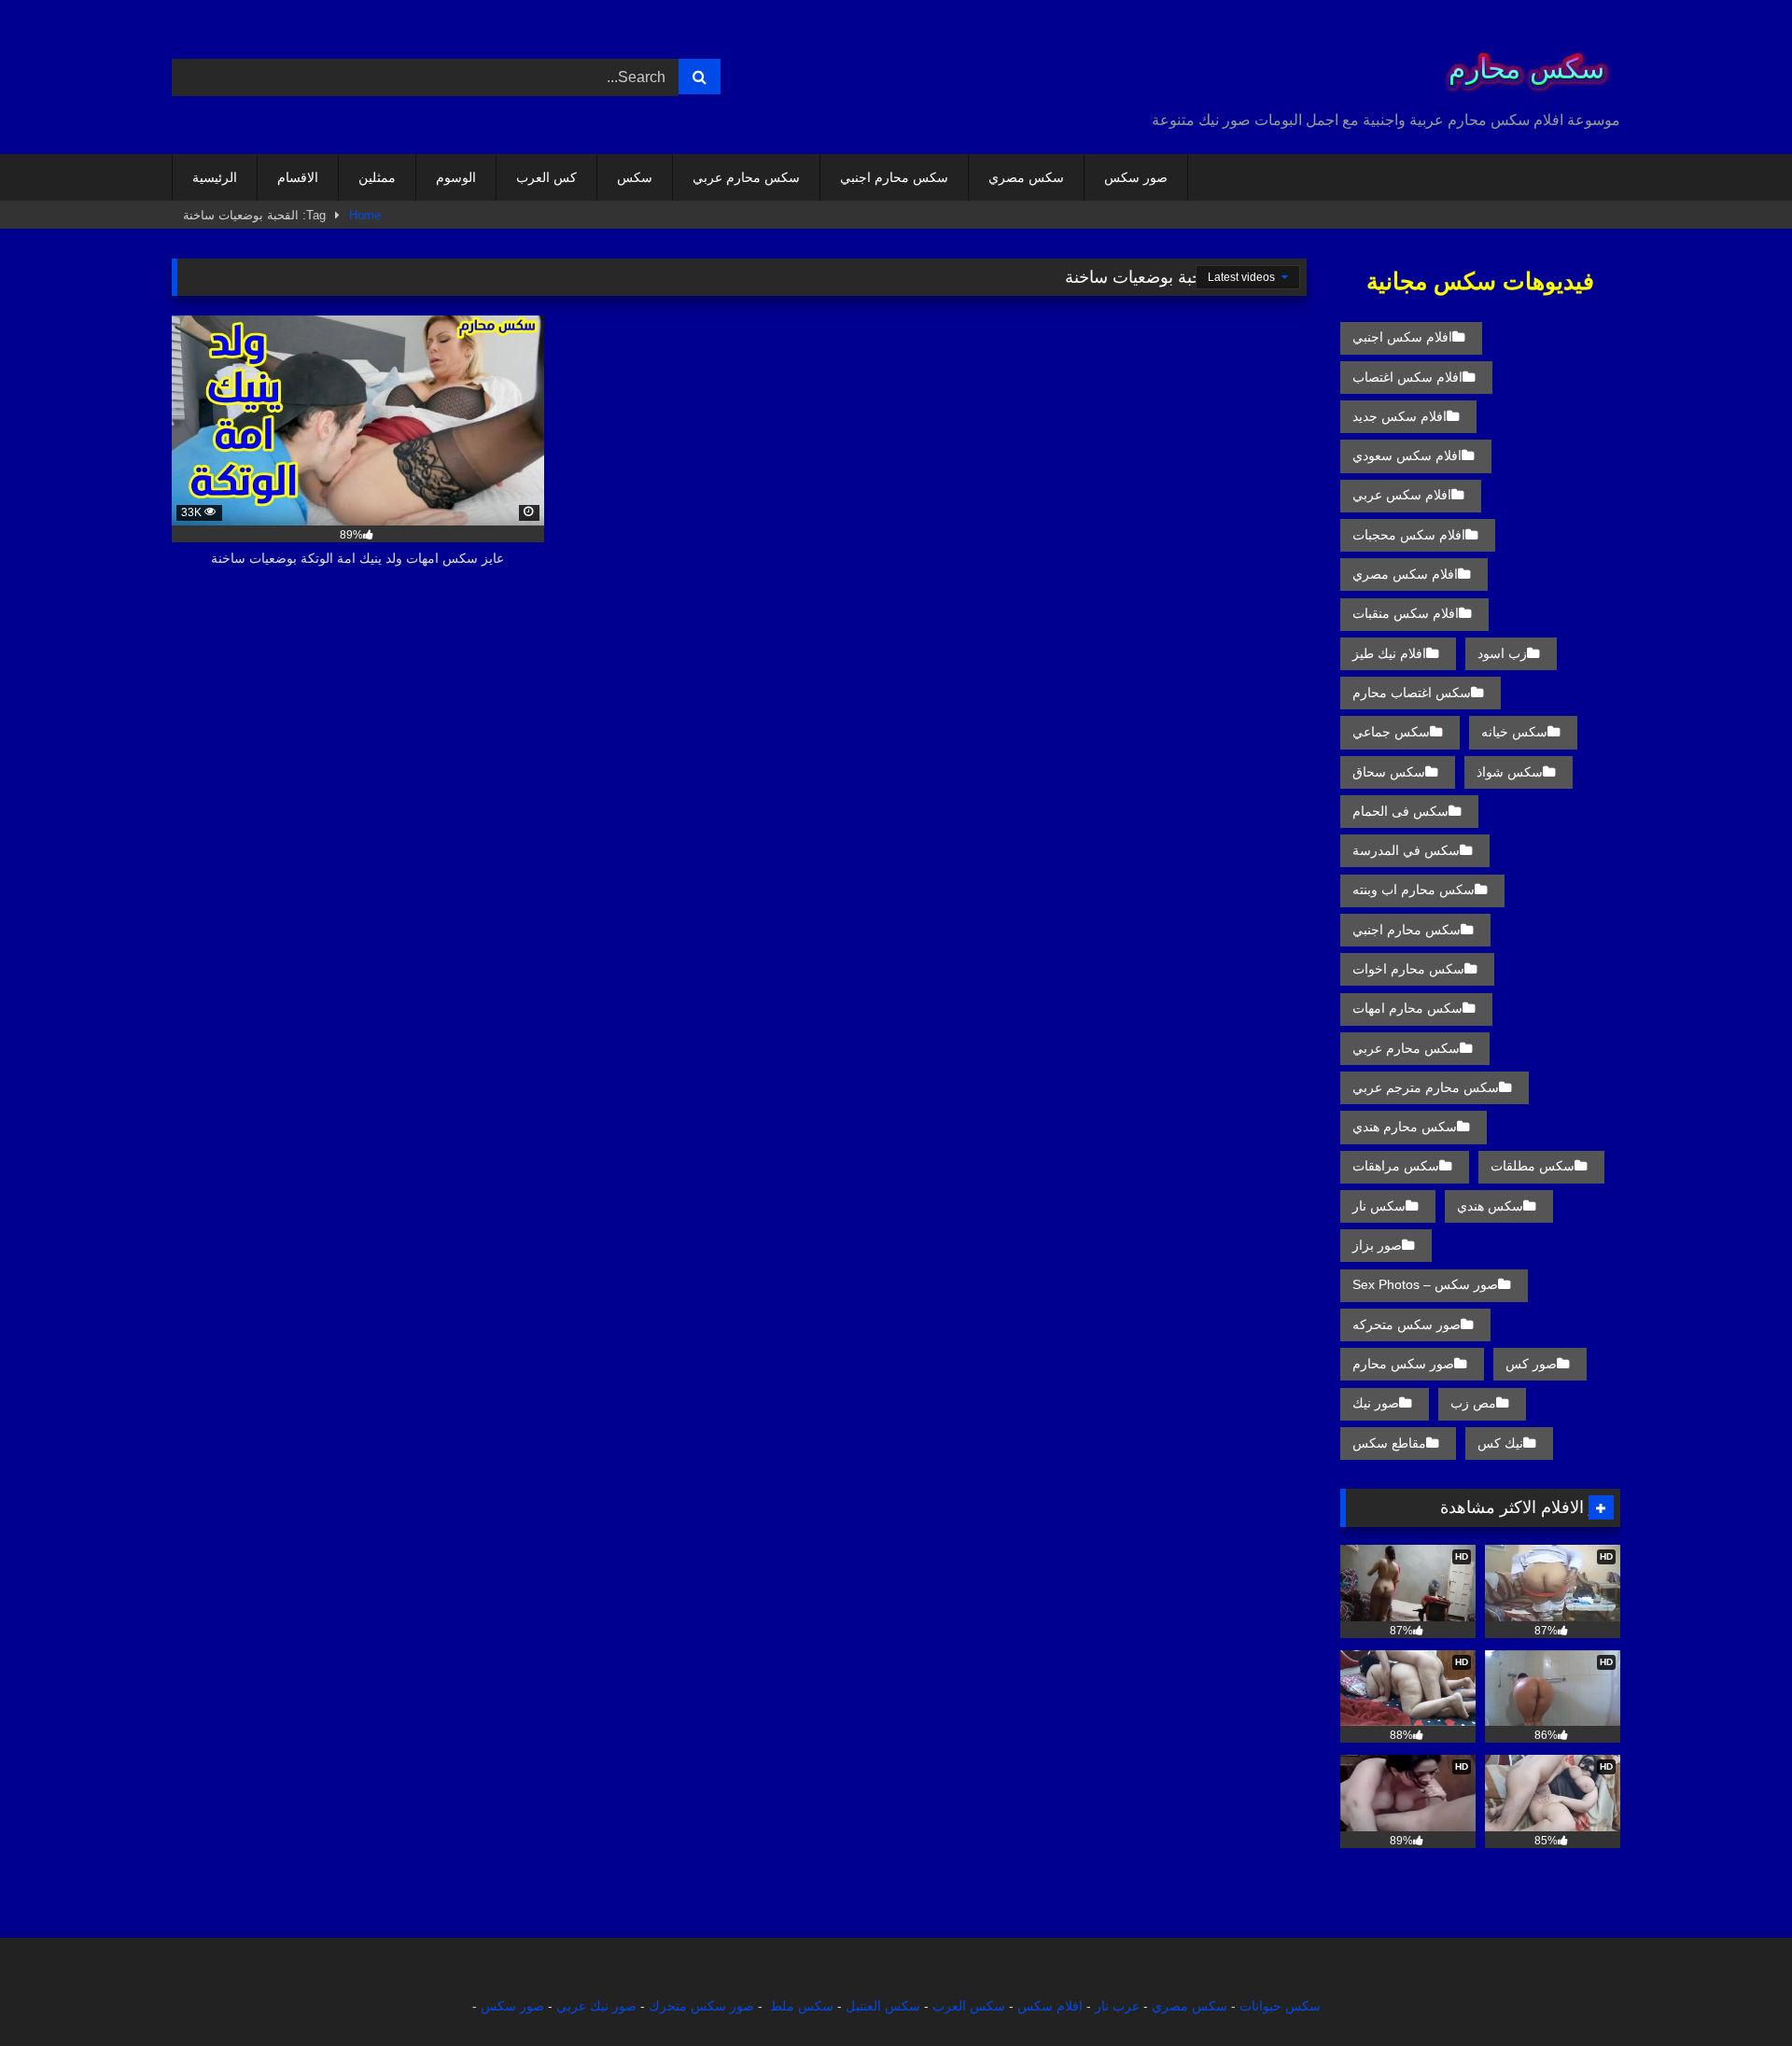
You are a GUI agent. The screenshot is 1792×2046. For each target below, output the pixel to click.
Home (365, 215)
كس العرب (546, 177)
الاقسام (298, 177)
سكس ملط (802, 2006)
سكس (635, 177)
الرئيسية (215, 177)
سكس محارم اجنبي (894, 177)
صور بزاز (1377, 1245)
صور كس (1531, 1364)
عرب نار (1117, 2006)
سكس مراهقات (1396, 1166)
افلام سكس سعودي (1407, 455)
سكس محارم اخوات (1408, 969)
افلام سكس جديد (1400, 416)
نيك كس (1500, 1443)
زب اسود (1502, 653)
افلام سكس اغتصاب (1407, 377)
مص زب (1473, 1403)
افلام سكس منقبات (1406, 613)
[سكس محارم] (1520, 62)
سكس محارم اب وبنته (1414, 890)
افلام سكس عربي (1402, 495)
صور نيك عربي (596, 2006)
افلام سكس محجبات (1409, 535)
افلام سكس (1050, 2006)
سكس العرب (969, 2006)
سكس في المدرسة (1406, 850)
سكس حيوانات (1280, 2006)
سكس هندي (1490, 1206)
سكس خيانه (1514, 732)
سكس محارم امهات (1407, 1008)
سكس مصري (1026, 177)
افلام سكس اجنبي (1402, 337)
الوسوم (456, 177)
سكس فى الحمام (1400, 811)
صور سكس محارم (1403, 1364)
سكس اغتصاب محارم (1412, 693)
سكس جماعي (1391, 732)
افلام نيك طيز (1389, 653)
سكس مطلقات (1533, 1166)
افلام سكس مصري (1405, 574)
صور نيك (1376, 1403)
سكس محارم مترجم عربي (1426, 1087)
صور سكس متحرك (701, 2006)
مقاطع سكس (1389, 1443)
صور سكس (1136, 177)
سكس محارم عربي (746, 177)
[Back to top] (1734, 1990)
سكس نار (1379, 1206)
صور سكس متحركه (1407, 1324)
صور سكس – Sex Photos (1425, 1284)
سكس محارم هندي (1405, 1127)
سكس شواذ (1510, 772)
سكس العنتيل (883, 2006)
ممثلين (377, 177)
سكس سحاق (1389, 772)
